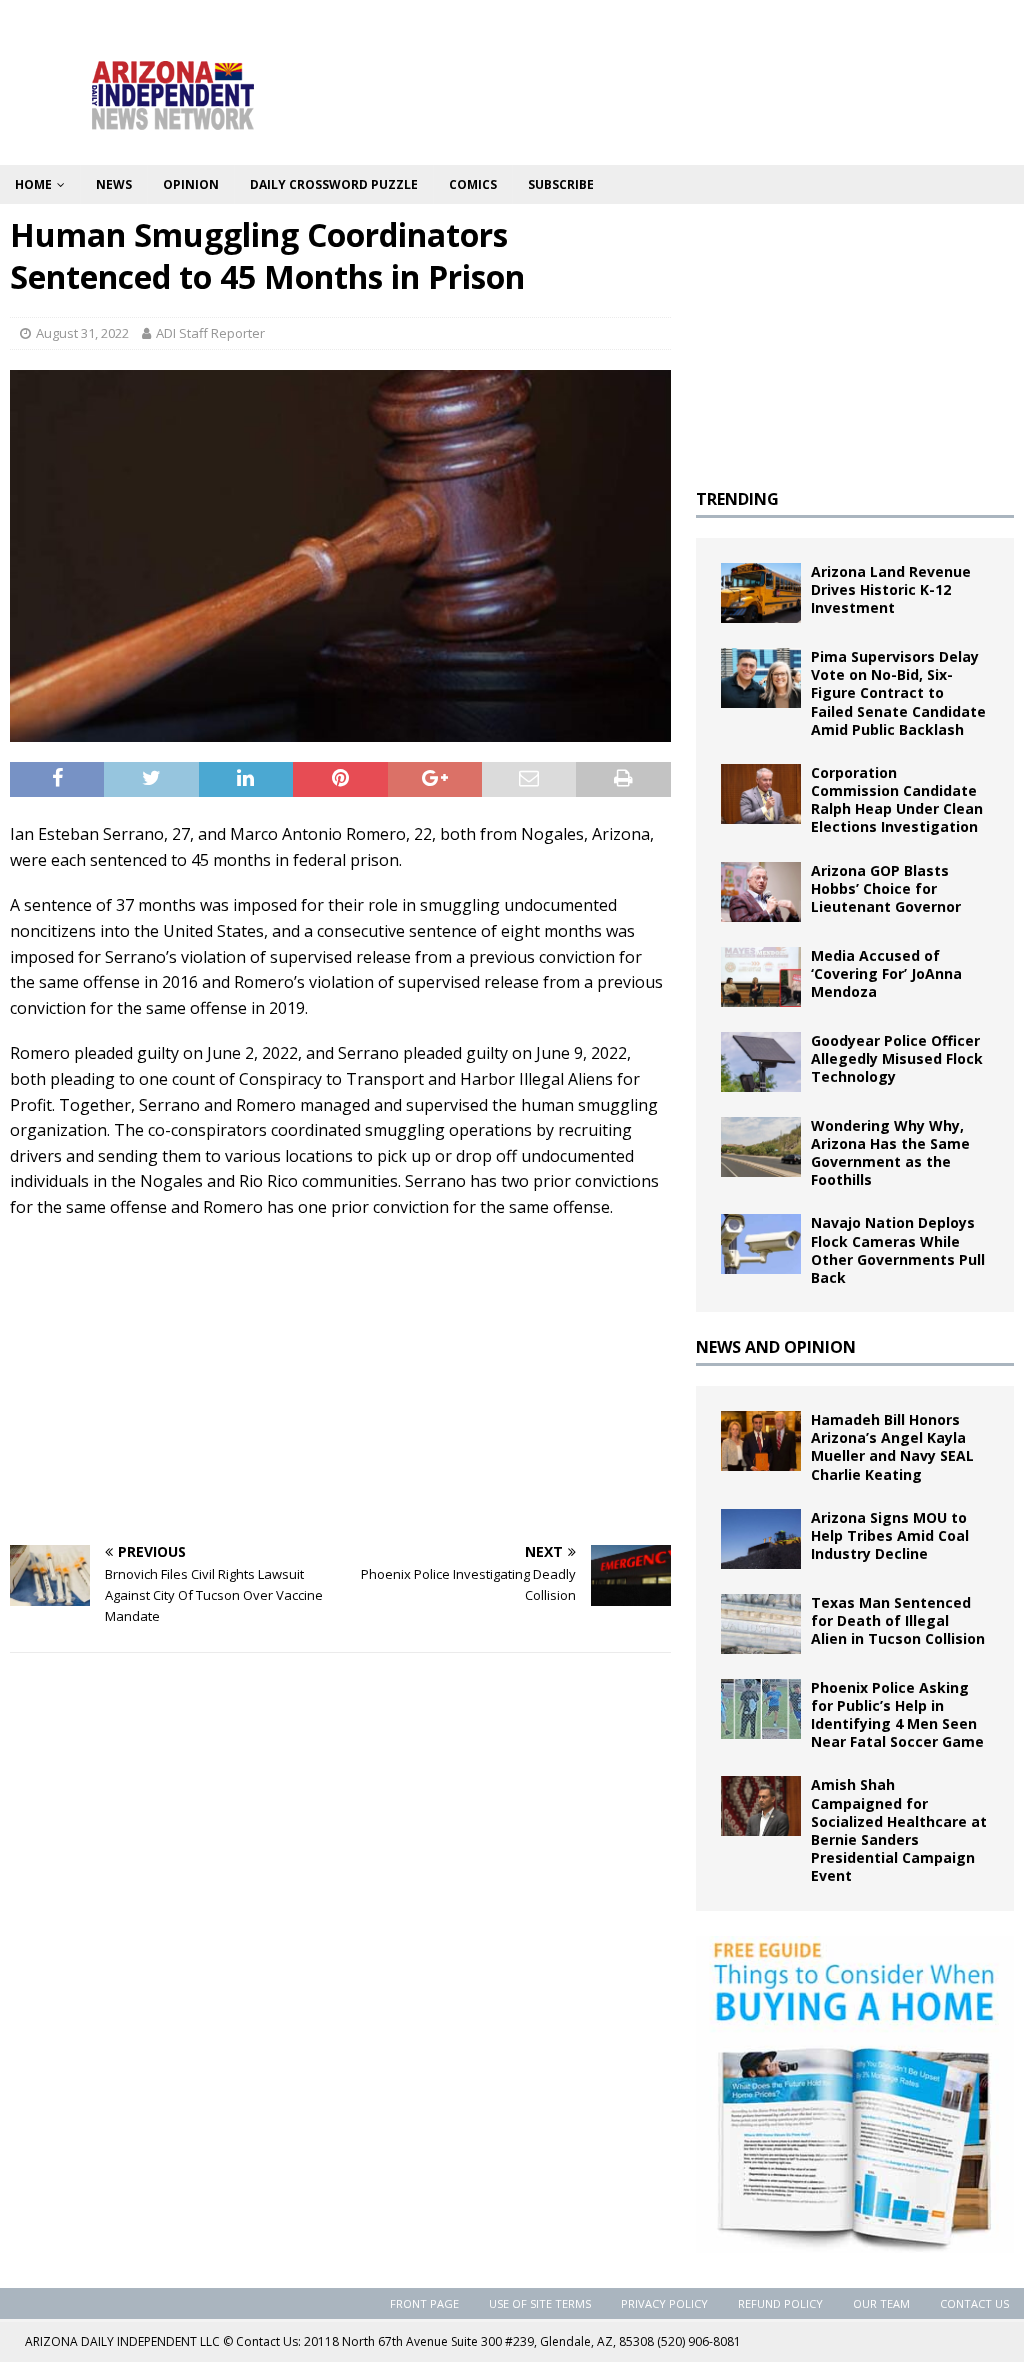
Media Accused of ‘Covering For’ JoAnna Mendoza (886, 973)
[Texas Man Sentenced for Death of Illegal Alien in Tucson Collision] (761, 1624)
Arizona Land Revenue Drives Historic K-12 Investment (891, 589)
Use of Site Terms (540, 2303)
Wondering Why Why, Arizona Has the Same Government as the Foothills (890, 1153)
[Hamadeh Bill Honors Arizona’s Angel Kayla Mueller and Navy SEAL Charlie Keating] (761, 1441)
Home (33, 184)
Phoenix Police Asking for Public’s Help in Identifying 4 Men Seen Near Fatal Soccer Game (897, 1715)
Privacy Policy (664, 2303)
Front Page (424, 2303)
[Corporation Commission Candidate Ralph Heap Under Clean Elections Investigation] (761, 794)
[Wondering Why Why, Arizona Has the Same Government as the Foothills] (761, 1147)
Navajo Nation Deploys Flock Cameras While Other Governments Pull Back (898, 1250)
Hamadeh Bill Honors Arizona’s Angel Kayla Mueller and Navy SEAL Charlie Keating (892, 1447)
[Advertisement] (340, 1380)
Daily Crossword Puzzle (334, 184)
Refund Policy (780, 2303)
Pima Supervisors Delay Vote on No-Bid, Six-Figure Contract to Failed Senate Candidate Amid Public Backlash (898, 693)
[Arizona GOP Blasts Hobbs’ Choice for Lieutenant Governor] (761, 892)
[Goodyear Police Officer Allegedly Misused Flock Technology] (761, 1062)
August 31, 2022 (82, 333)
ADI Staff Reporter (210, 333)
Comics (473, 184)
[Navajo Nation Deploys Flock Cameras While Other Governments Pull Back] (761, 1244)
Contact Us (974, 2303)
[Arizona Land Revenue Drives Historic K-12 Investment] (761, 593)
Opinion (191, 184)
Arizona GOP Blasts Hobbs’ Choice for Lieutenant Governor (886, 888)
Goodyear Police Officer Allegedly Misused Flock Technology (897, 1058)
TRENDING (737, 499)
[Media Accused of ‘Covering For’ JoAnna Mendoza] (761, 977)
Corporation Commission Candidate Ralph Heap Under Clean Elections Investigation (897, 800)
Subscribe (561, 184)
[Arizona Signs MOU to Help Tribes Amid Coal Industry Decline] (761, 1539)
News (114, 184)
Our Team (881, 2303)
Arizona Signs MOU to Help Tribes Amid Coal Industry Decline (890, 1535)
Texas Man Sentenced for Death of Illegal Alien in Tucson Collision (898, 1620)
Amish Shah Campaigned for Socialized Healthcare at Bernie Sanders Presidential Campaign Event (899, 1830)
